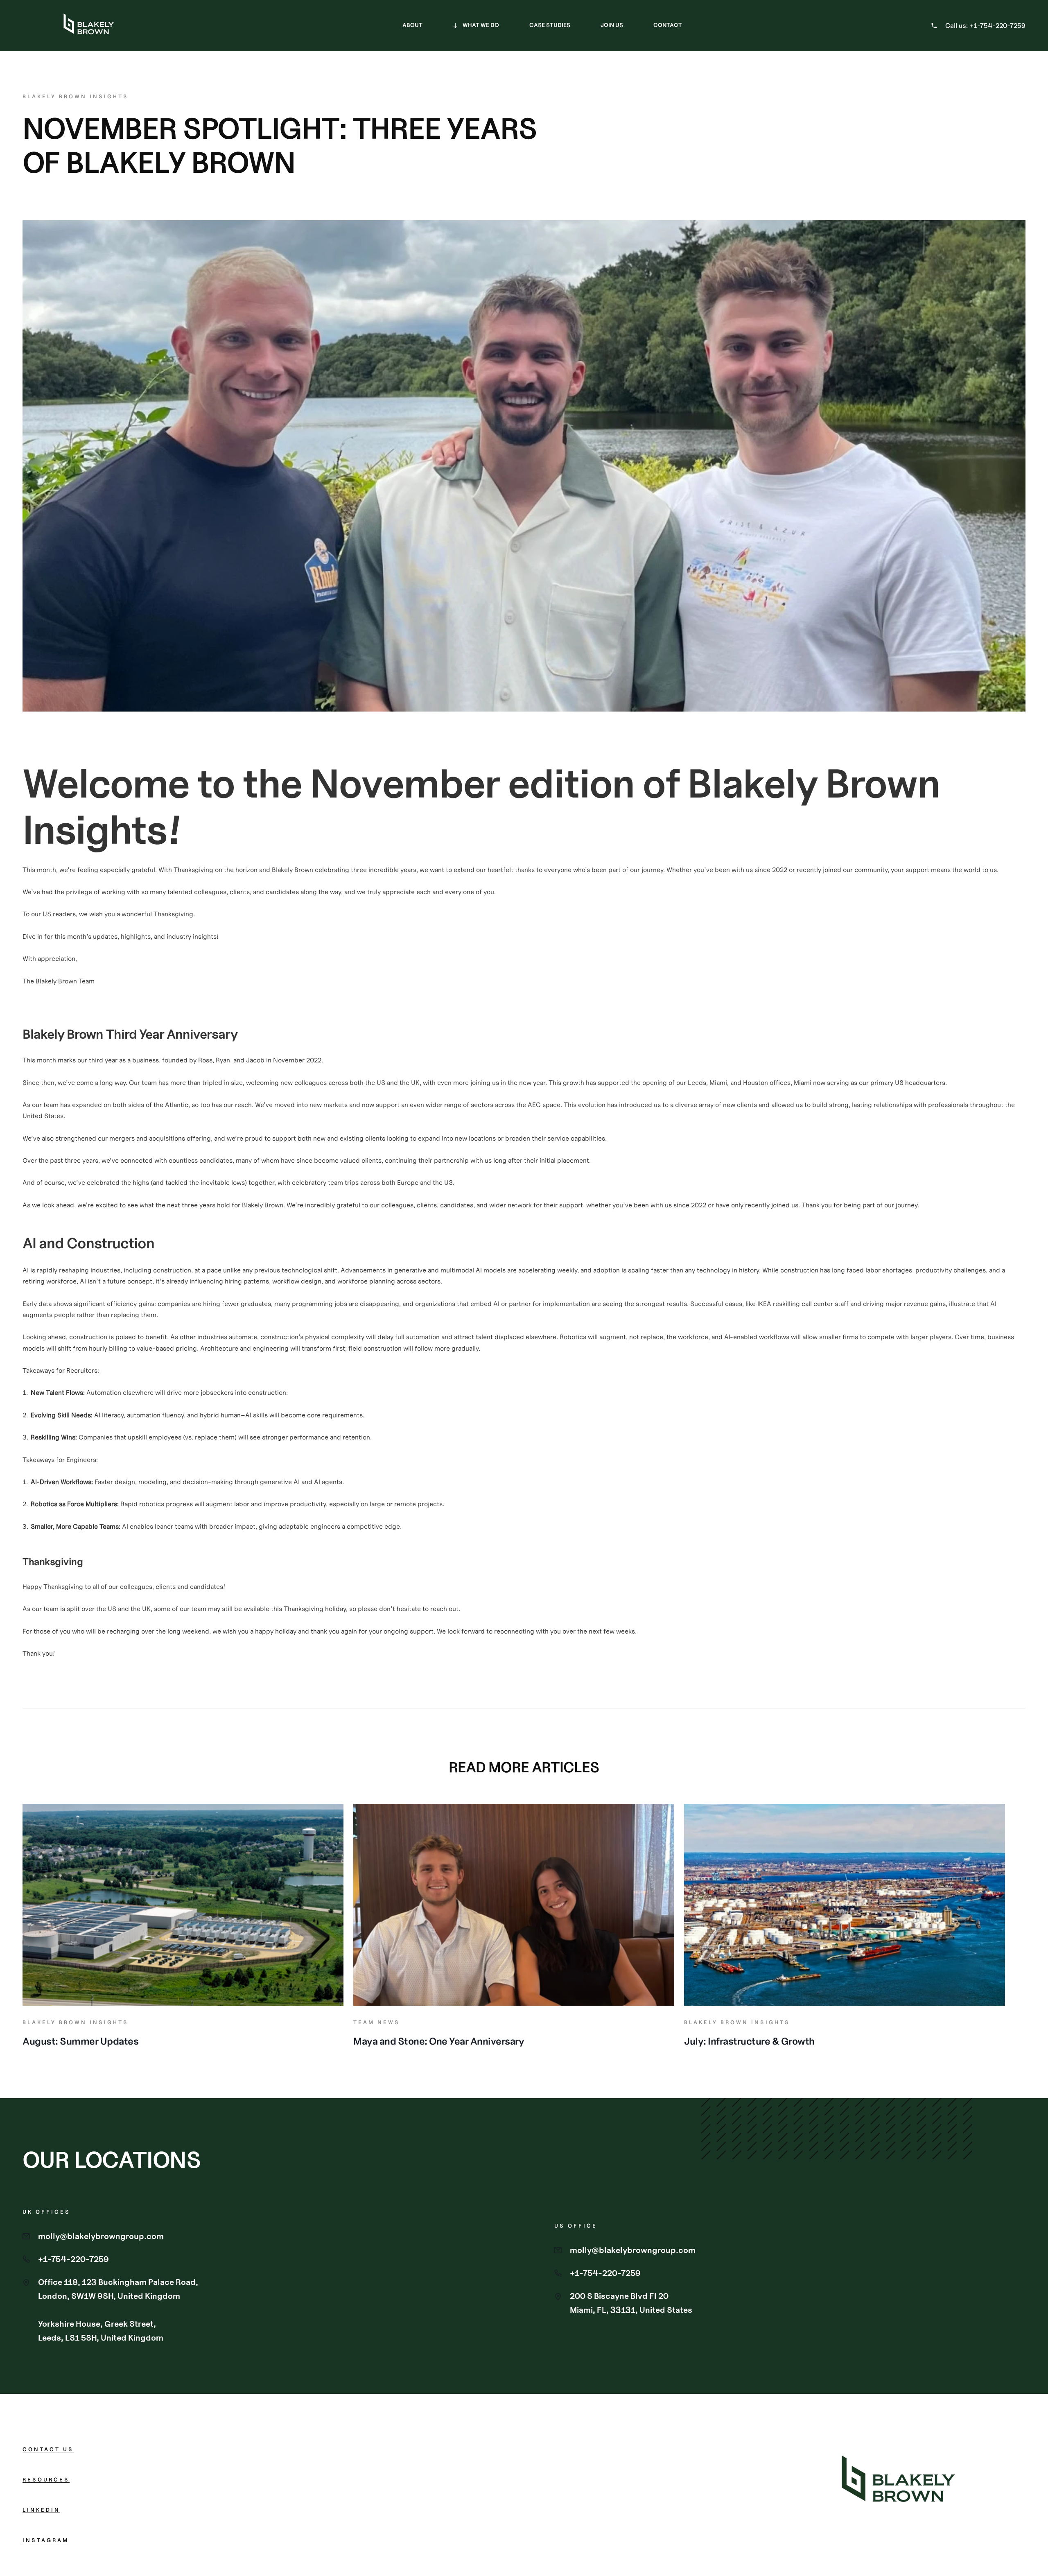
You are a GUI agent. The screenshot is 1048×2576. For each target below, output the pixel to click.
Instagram (46, 2540)
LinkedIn (41, 2510)
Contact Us (48, 2449)
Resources (46, 2480)
